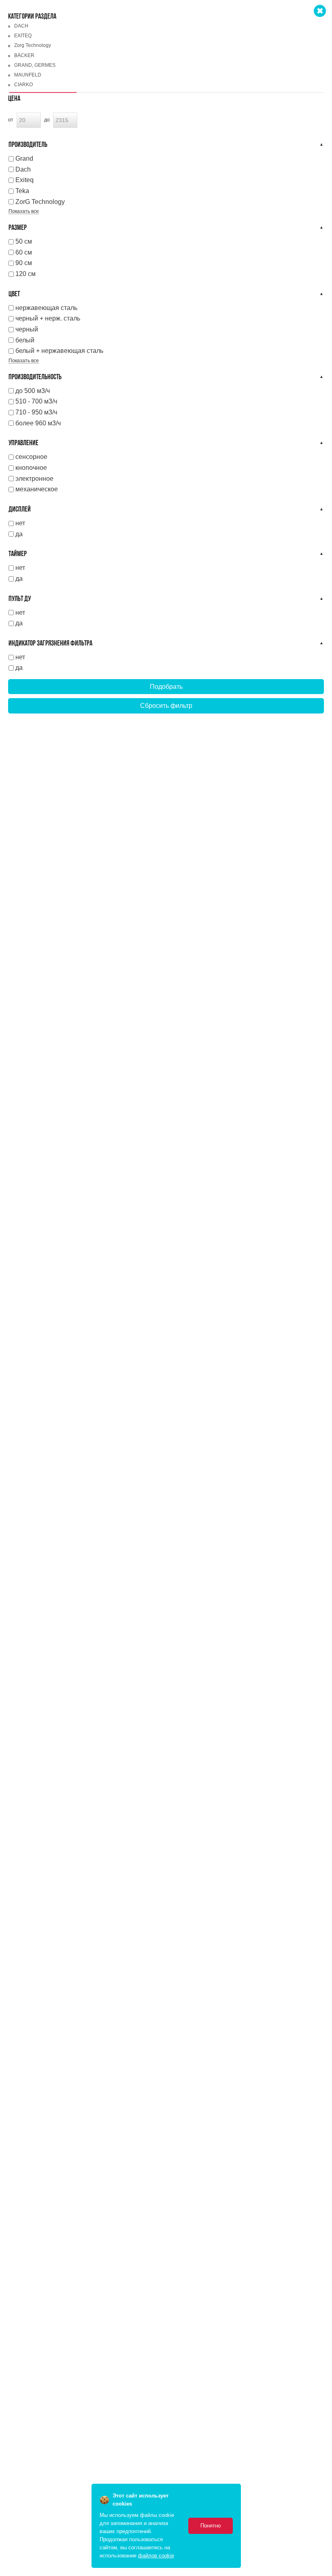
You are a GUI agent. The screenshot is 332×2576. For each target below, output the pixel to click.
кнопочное (31, 468)
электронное (34, 479)
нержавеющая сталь (46, 308)
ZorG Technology (40, 202)
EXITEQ (23, 36)
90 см (24, 263)
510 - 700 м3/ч (36, 401)
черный (27, 329)
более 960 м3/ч (38, 423)
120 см (26, 274)
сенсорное (31, 457)
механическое (37, 489)
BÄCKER (24, 55)
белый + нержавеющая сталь (59, 351)
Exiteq (24, 180)
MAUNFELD (28, 75)
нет (20, 523)
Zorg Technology (33, 45)
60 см (24, 252)
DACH (21, 26)
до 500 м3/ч (33, 391)
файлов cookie (156, 2556)
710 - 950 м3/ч (36, 412)
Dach (23, 169)
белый (25, 340)
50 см (24, 241)
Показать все (24, 211)
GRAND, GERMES (35, 65)
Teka (22, 191)
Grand (24, 158)
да (19, 534)
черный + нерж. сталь (48, 318)
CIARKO (23, 85)
